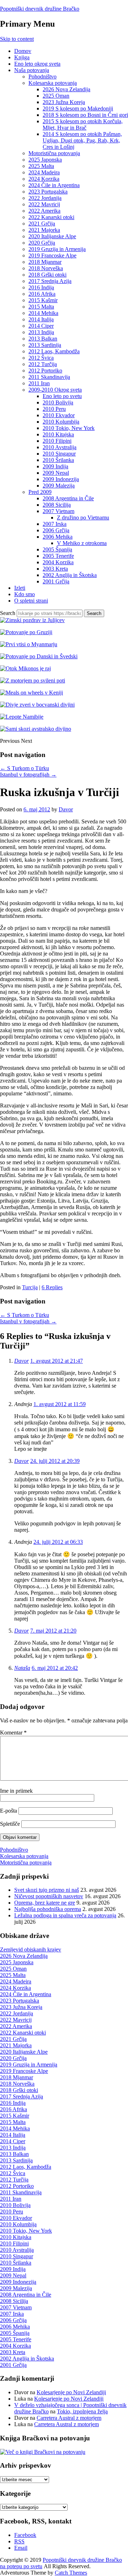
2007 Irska (55, 524)
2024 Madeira (44, 172)
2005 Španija (57, 549)
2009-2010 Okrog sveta (55, 390)
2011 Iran (39, 383)
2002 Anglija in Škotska (70, 575)
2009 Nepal (56, 473)
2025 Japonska (45, 160)
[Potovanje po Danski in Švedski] (39, 656)
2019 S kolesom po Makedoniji (78, 108)
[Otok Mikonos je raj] (25, 668)
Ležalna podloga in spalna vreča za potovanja (65, 1915)
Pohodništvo (42, 77)
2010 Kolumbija (61, 422)
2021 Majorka (44, 230)
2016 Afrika (42, 294)
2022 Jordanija (45, 198)
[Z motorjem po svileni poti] (33, 680)
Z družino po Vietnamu (83, 518)
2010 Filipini (57, 441)
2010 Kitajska (58, 434)
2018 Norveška (46, 268)
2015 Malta (41, 307)
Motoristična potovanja (54, 153)
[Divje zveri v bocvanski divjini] (37, 705)
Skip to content (17, 39)
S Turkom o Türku (25, 768)
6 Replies (52, 1287)
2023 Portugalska (48, 192)
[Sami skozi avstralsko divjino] (36, 729)
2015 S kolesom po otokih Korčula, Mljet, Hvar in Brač (83, 124)
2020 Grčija (42, 243)
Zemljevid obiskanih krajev (31, 1949)
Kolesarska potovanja (53, 83)
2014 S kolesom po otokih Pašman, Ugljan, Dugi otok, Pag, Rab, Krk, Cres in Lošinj (82, 140)
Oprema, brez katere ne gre (45, 1903)
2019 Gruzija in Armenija (57, 249)
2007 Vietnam (58, 511)
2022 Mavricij (44, 204)
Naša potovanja (32, 70)
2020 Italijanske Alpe (52, 236)
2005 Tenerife (58, 556)
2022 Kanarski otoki (51, 217)
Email (21, 2548)
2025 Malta (41, 166)
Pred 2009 (40, 492)
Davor (66, 809)
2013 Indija (41, 332)
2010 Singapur (59, 454)
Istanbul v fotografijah (28, 775)
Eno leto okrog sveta (37, 64)
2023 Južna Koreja (64, 102)
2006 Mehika (58, 537)
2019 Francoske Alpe (52, 255)
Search (8, 613)
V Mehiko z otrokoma (82, 543)
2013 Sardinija (45, 345)
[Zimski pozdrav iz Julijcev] (32, 620)
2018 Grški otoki (47, 275)
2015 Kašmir (43, 300)
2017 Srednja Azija (50, 281)
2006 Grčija (56, 530)
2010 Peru (54, 409)
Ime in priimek (16, 1791)
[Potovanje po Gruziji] (26, 632)
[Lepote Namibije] (22, 717)
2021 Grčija (42, 224)
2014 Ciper (41, 326)
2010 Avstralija (60, 447)
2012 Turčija (43, 364)
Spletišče (10, 1824)
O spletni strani (31, 601)
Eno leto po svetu (62, 396)
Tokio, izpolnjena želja (82, 2411)
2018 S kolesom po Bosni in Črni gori (85, 115)
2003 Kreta (55, 569)
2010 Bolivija (58, 402)
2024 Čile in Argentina (54, 185)
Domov (23, 51)
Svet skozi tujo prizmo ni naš (47, 1890)
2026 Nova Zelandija (66, 89)
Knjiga (22, 57)
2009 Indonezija (61, 479)
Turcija (30, 1287)
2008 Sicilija (57, 505)
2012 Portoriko (45, 371)
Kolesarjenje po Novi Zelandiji (71, 2392)
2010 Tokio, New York (69, 428)
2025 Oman (56, 96)
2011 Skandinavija (49, 377)
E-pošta (9, 1811)
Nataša (22, 1668)
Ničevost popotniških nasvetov (49, 1896)
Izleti (20, 588)
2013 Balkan (43, 339)
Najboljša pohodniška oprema (48, 1909)
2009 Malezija (59, 486)
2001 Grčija (56, 581)
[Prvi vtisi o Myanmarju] (29, 644)
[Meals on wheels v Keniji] (31, 693)
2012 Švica (41, 358)
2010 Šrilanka (58, 460)
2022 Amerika (44, 211)
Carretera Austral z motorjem (69, 2418)
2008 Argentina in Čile (68, 498)
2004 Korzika (58, 562)
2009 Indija (55, 466)
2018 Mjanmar (45, 262)
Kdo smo (25, 594)
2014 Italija (41, 319)
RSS (19, 2541)
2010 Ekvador (59, 415)
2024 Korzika (44, 179)
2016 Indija (41, 287)
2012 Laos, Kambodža (54, 351)
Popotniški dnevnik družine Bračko (40, 9)
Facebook (25, 2535)
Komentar (13, 1733)
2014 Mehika (43, 313)
